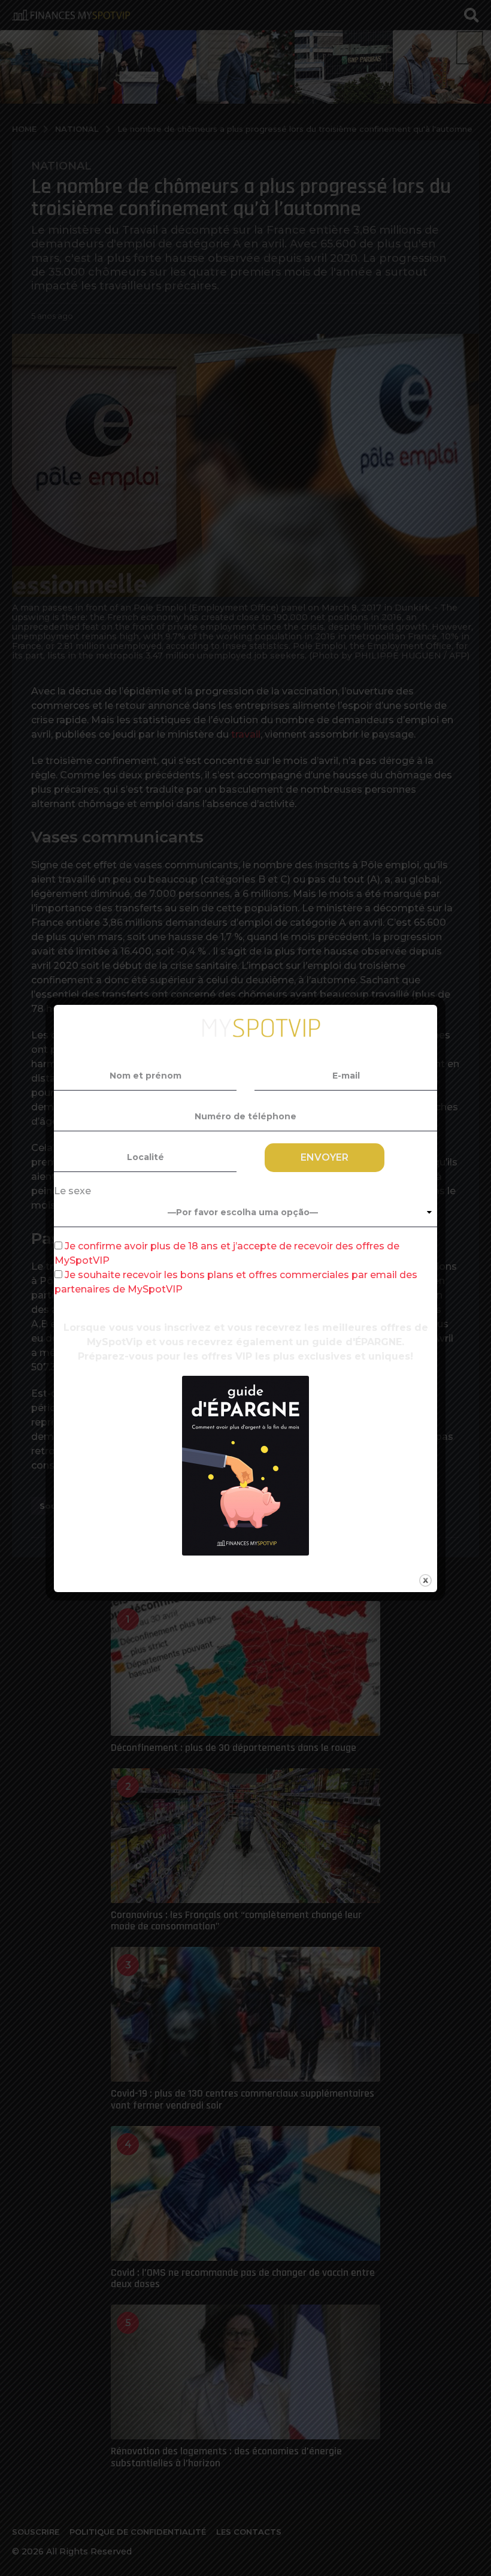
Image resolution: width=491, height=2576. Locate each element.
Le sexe (72, 1191)
